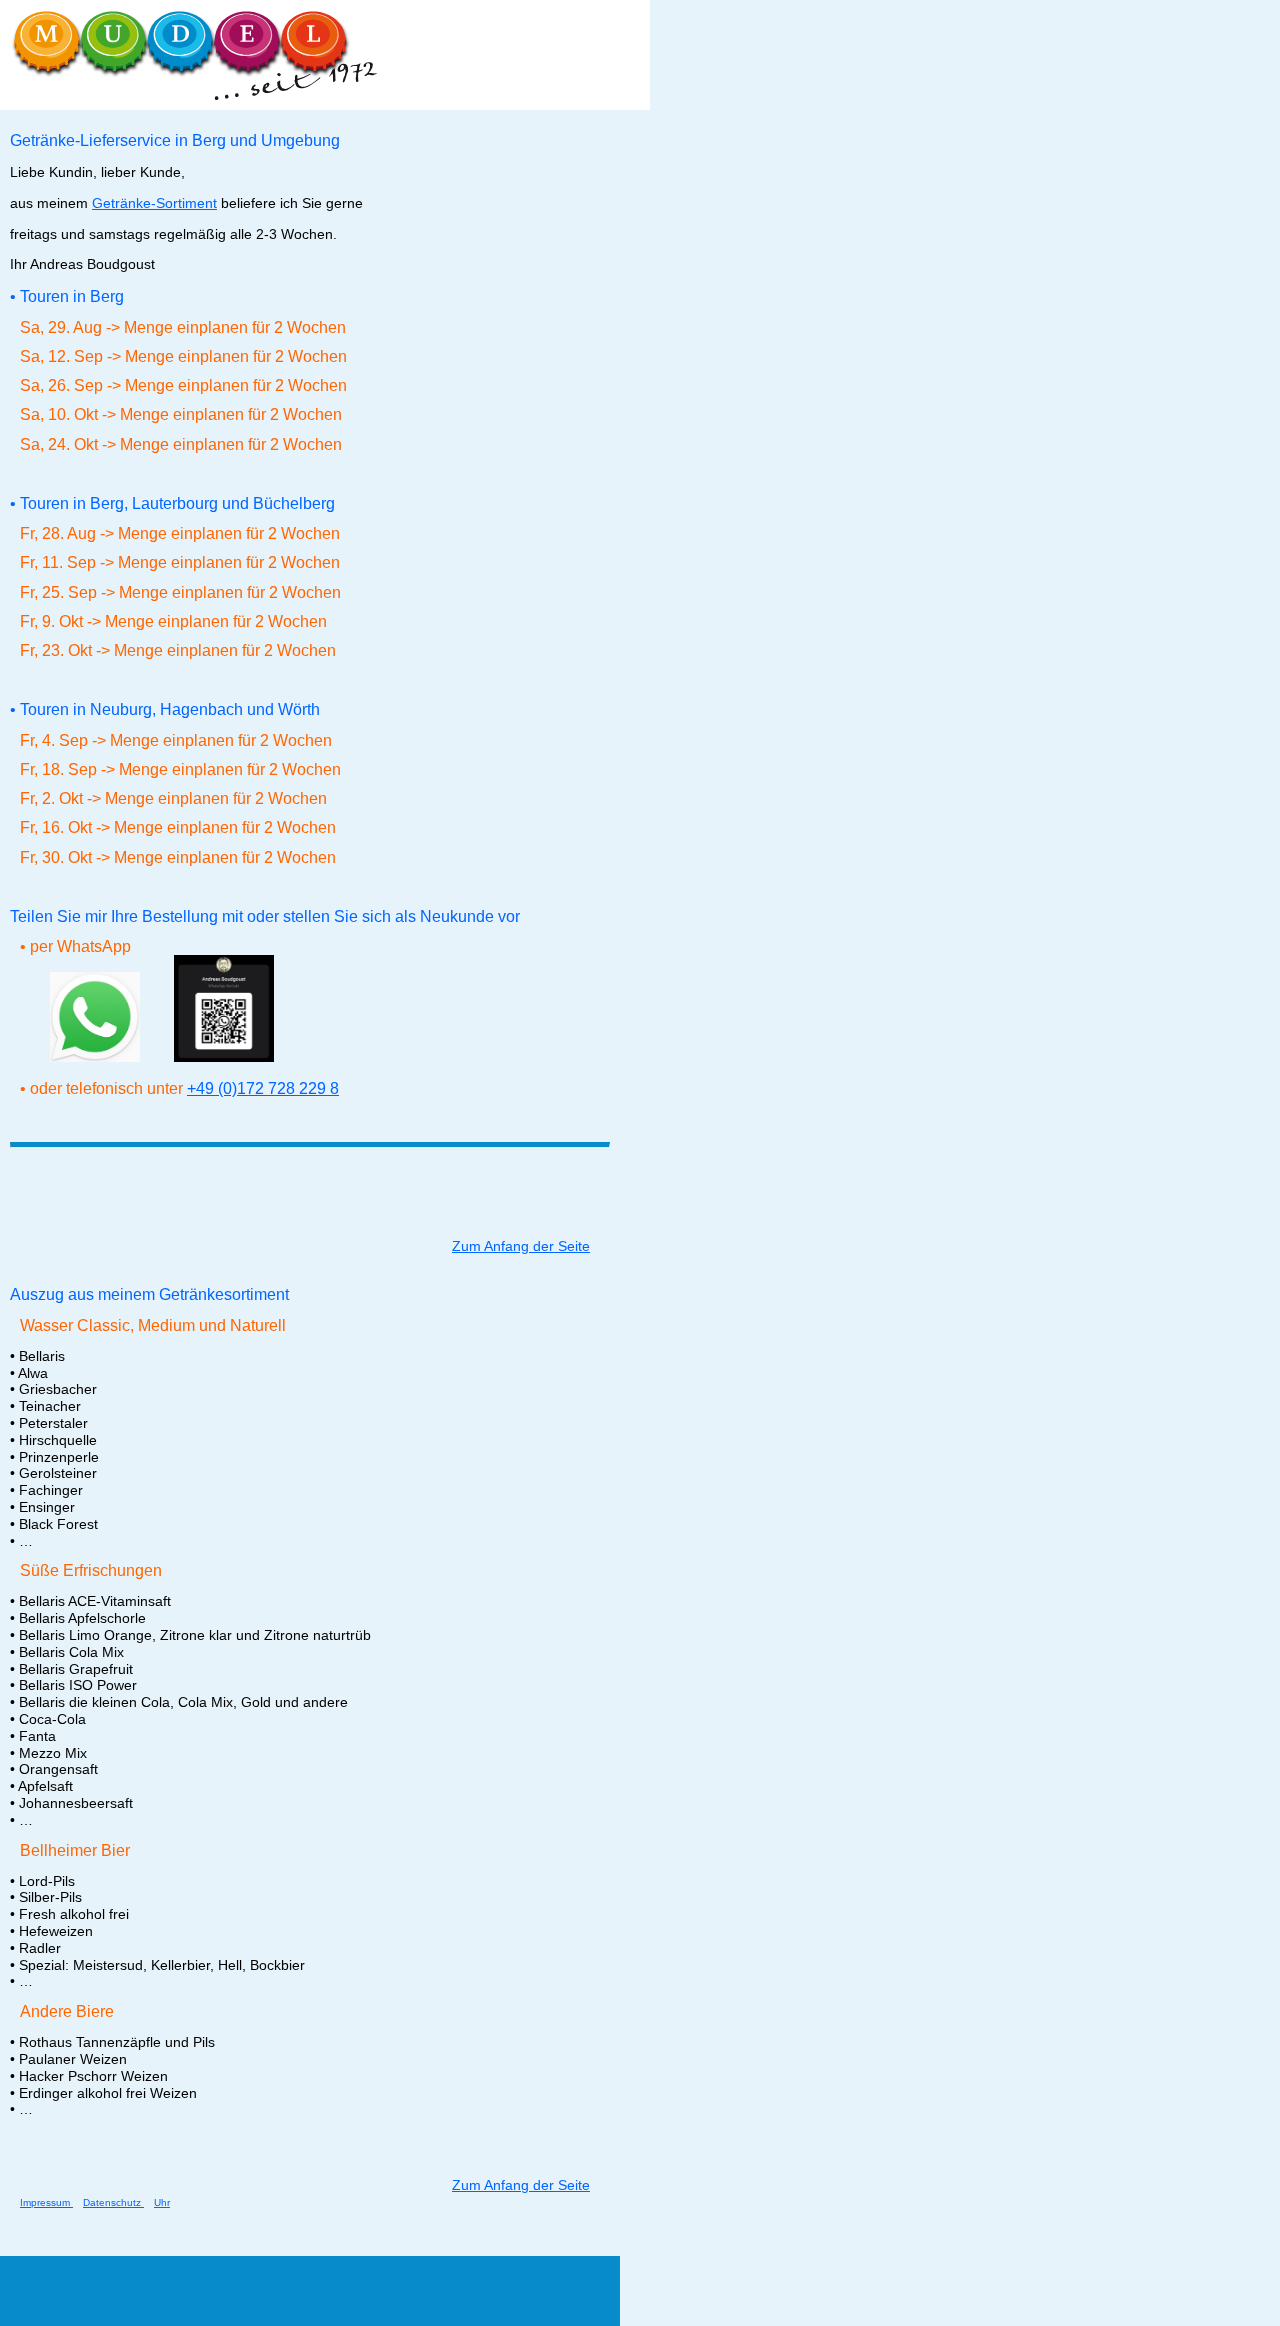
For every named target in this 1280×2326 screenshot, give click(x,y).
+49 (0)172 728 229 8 (263, 1088)
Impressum (46, 2202)
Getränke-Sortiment (154, 203)
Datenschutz (113, 2202)
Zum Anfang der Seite (521, 1246)
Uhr (162, 2202)
